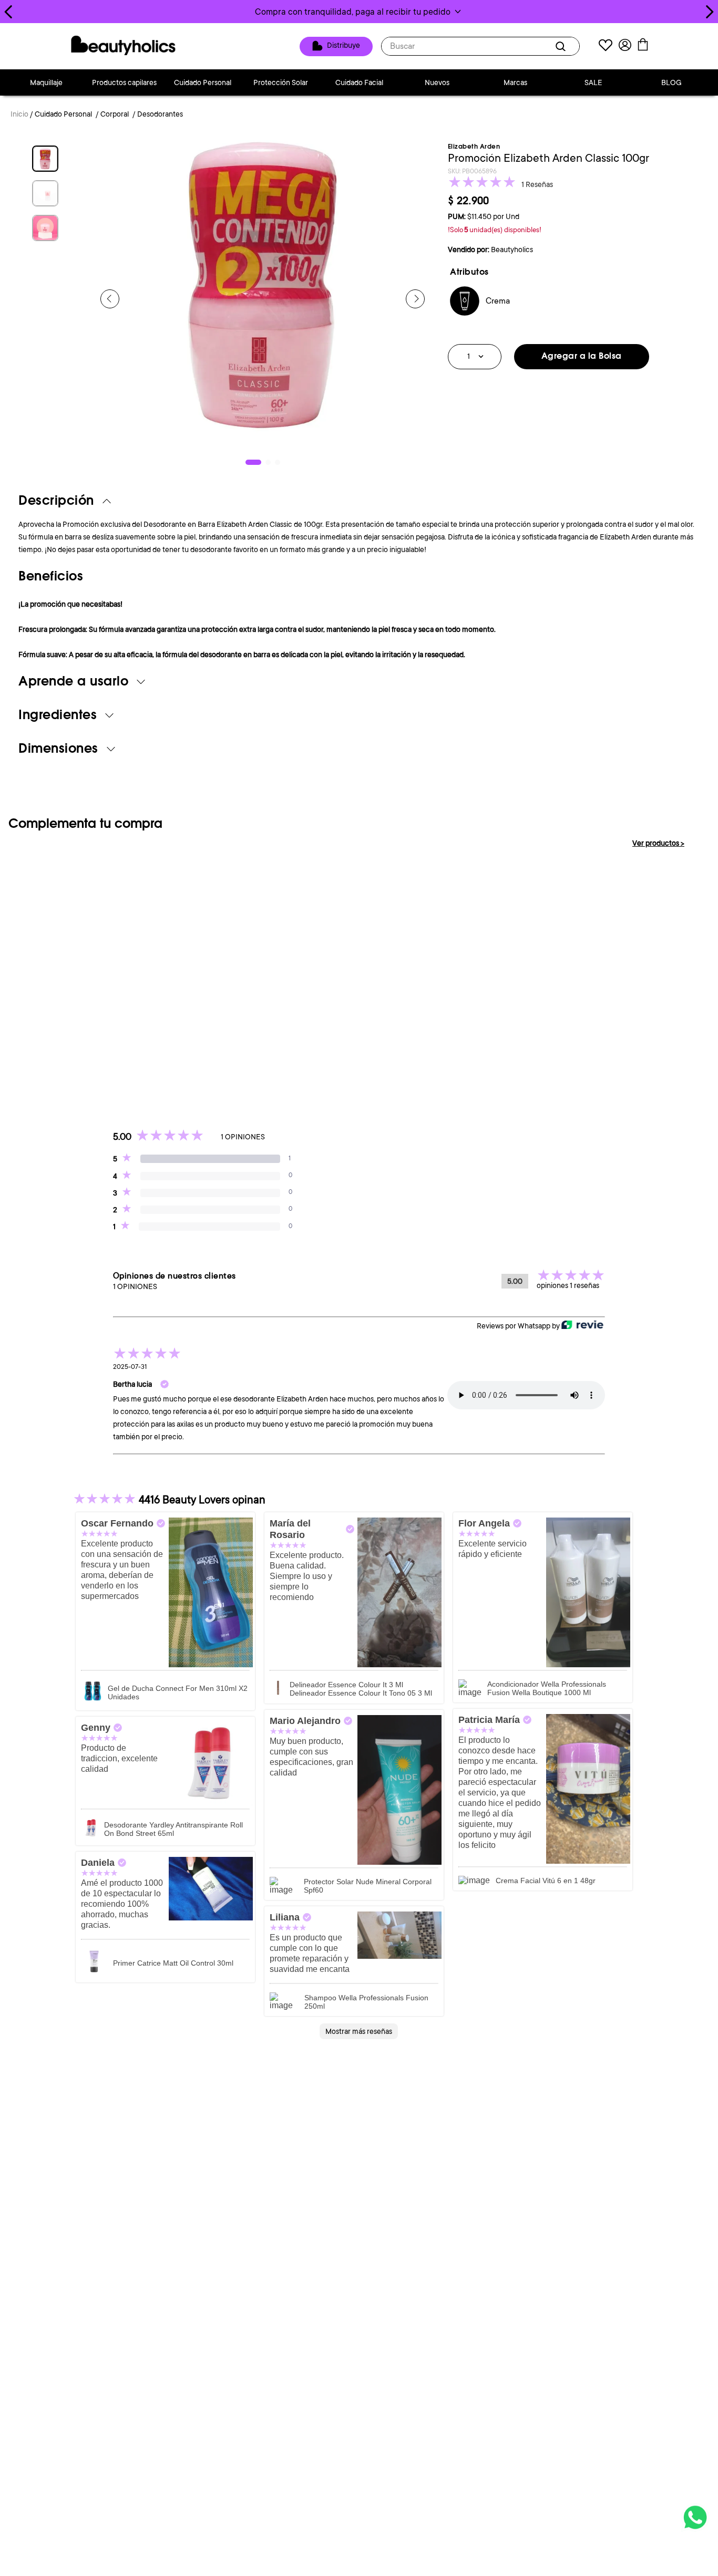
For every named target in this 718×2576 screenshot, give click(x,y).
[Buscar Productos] (562, 46)
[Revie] (582, 1326)
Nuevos (437, 82)
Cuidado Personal (203, 82)
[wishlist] (606, 46)
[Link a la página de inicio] (19, 115)
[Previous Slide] (9, 12)
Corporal (115, 114)
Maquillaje (46, 82)
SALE (593, 82)
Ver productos (658, 843)
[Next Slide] (709, 12)
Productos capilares (124, 82)
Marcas (515, 82)
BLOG (671, 82)
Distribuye (343, 46)
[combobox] (480, 46)
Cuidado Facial (359, 82)
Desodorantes (160, 114)
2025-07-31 (130, 1367)
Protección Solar (281, 82)
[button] (359, 12)
